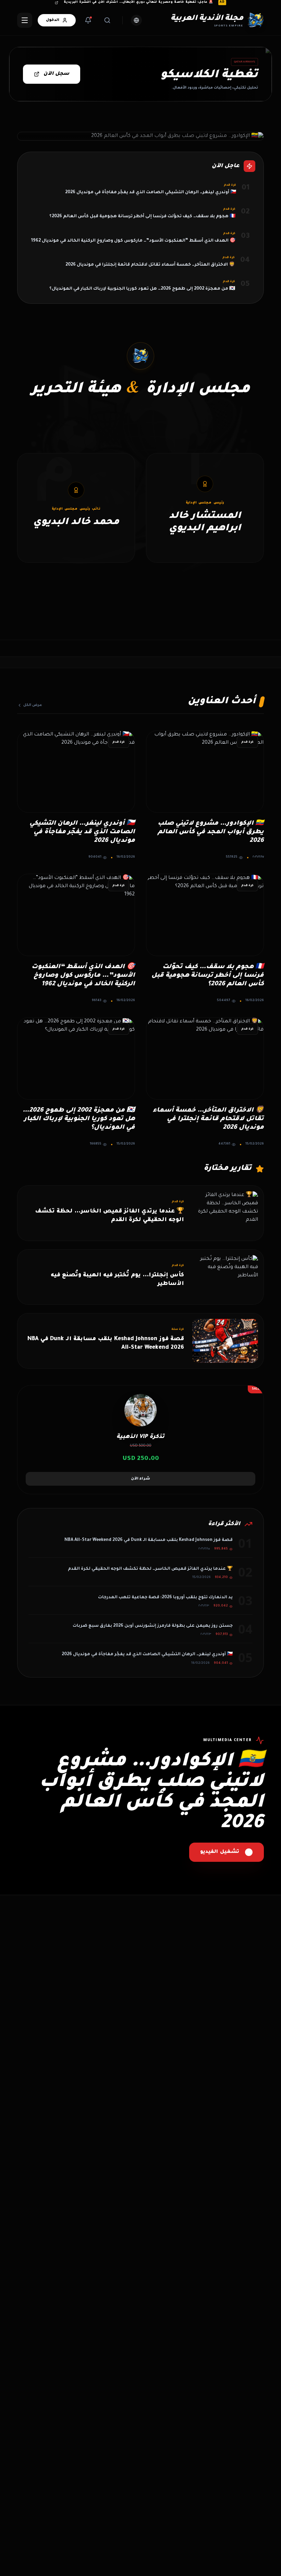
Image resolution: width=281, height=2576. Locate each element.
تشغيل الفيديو (220, 1852)
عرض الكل (33, 705)
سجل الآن (56, 74)
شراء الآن (140, 1479)
